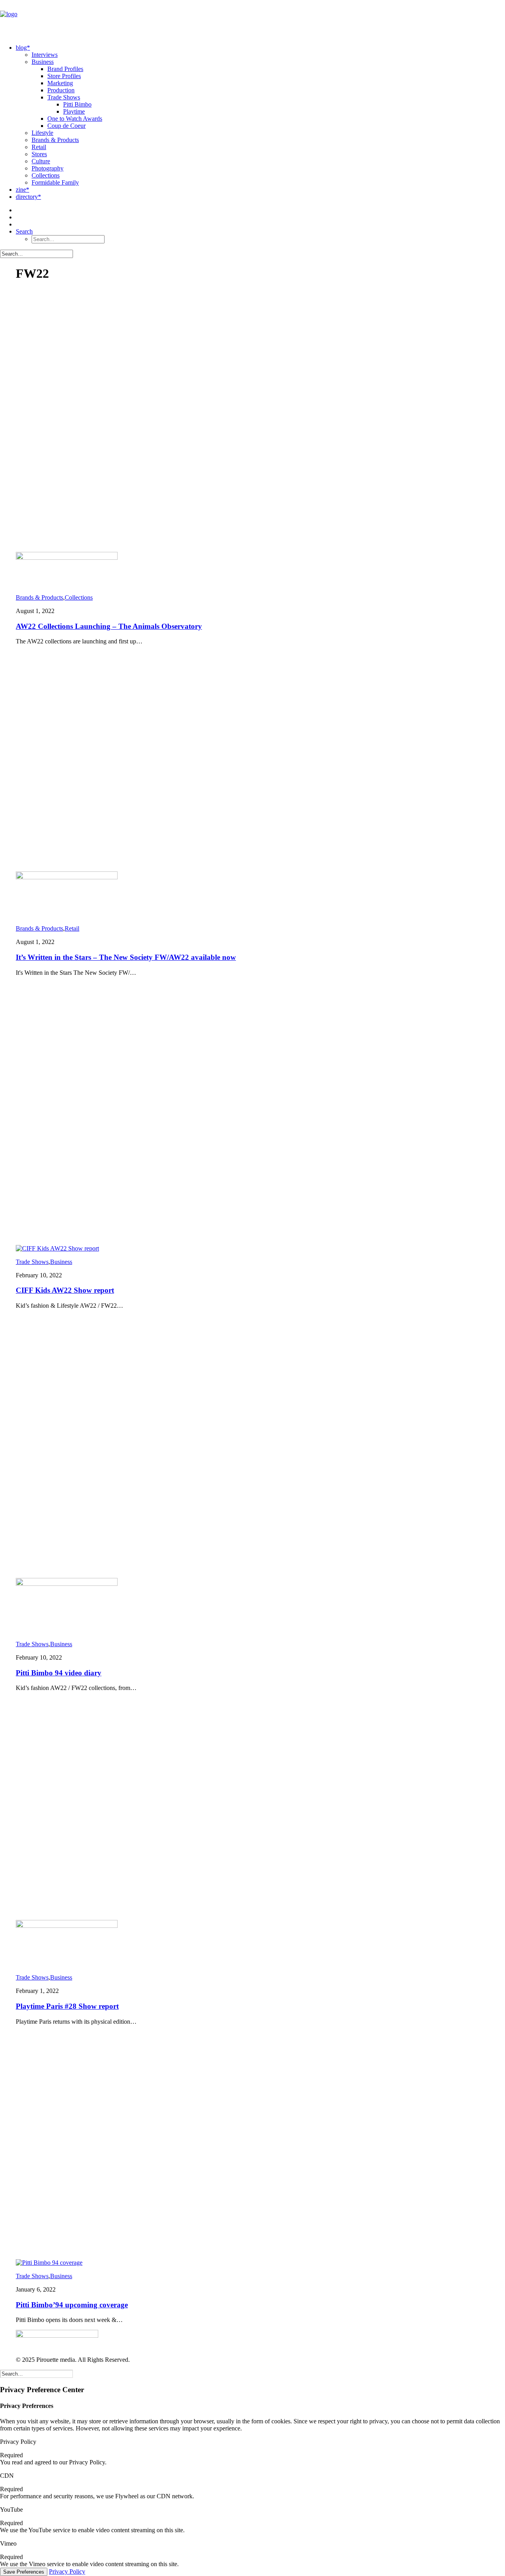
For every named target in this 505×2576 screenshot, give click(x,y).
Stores (39, 154)
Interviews (45, 55)
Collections (46, 175)
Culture (41, 161)
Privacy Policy (67, 2571)
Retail (39, 147)
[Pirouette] (252, 19)
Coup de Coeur (66, 126)
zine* (22, 190)
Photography (48, 168)
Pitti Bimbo (77, 104)
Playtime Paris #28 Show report (67, 2006)
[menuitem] (260, 115)
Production (61, 90)
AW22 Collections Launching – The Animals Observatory (109, 626)
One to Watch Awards (75, 119)
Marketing (60, 83)
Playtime (74, 111)
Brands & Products (55, 140)
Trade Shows (64, 97)
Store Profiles (64, 76)
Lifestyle (42, 133)
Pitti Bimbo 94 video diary (59, 1673)
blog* (23, 48)
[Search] (36, 253)
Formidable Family (55, 182)
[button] (24, 231)
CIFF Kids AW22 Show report (65, 1290)
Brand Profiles (65, 69)
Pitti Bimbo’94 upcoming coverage (72, 2305)
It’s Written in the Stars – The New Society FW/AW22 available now (126, 957)
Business (43, 62)
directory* (28, 197)
